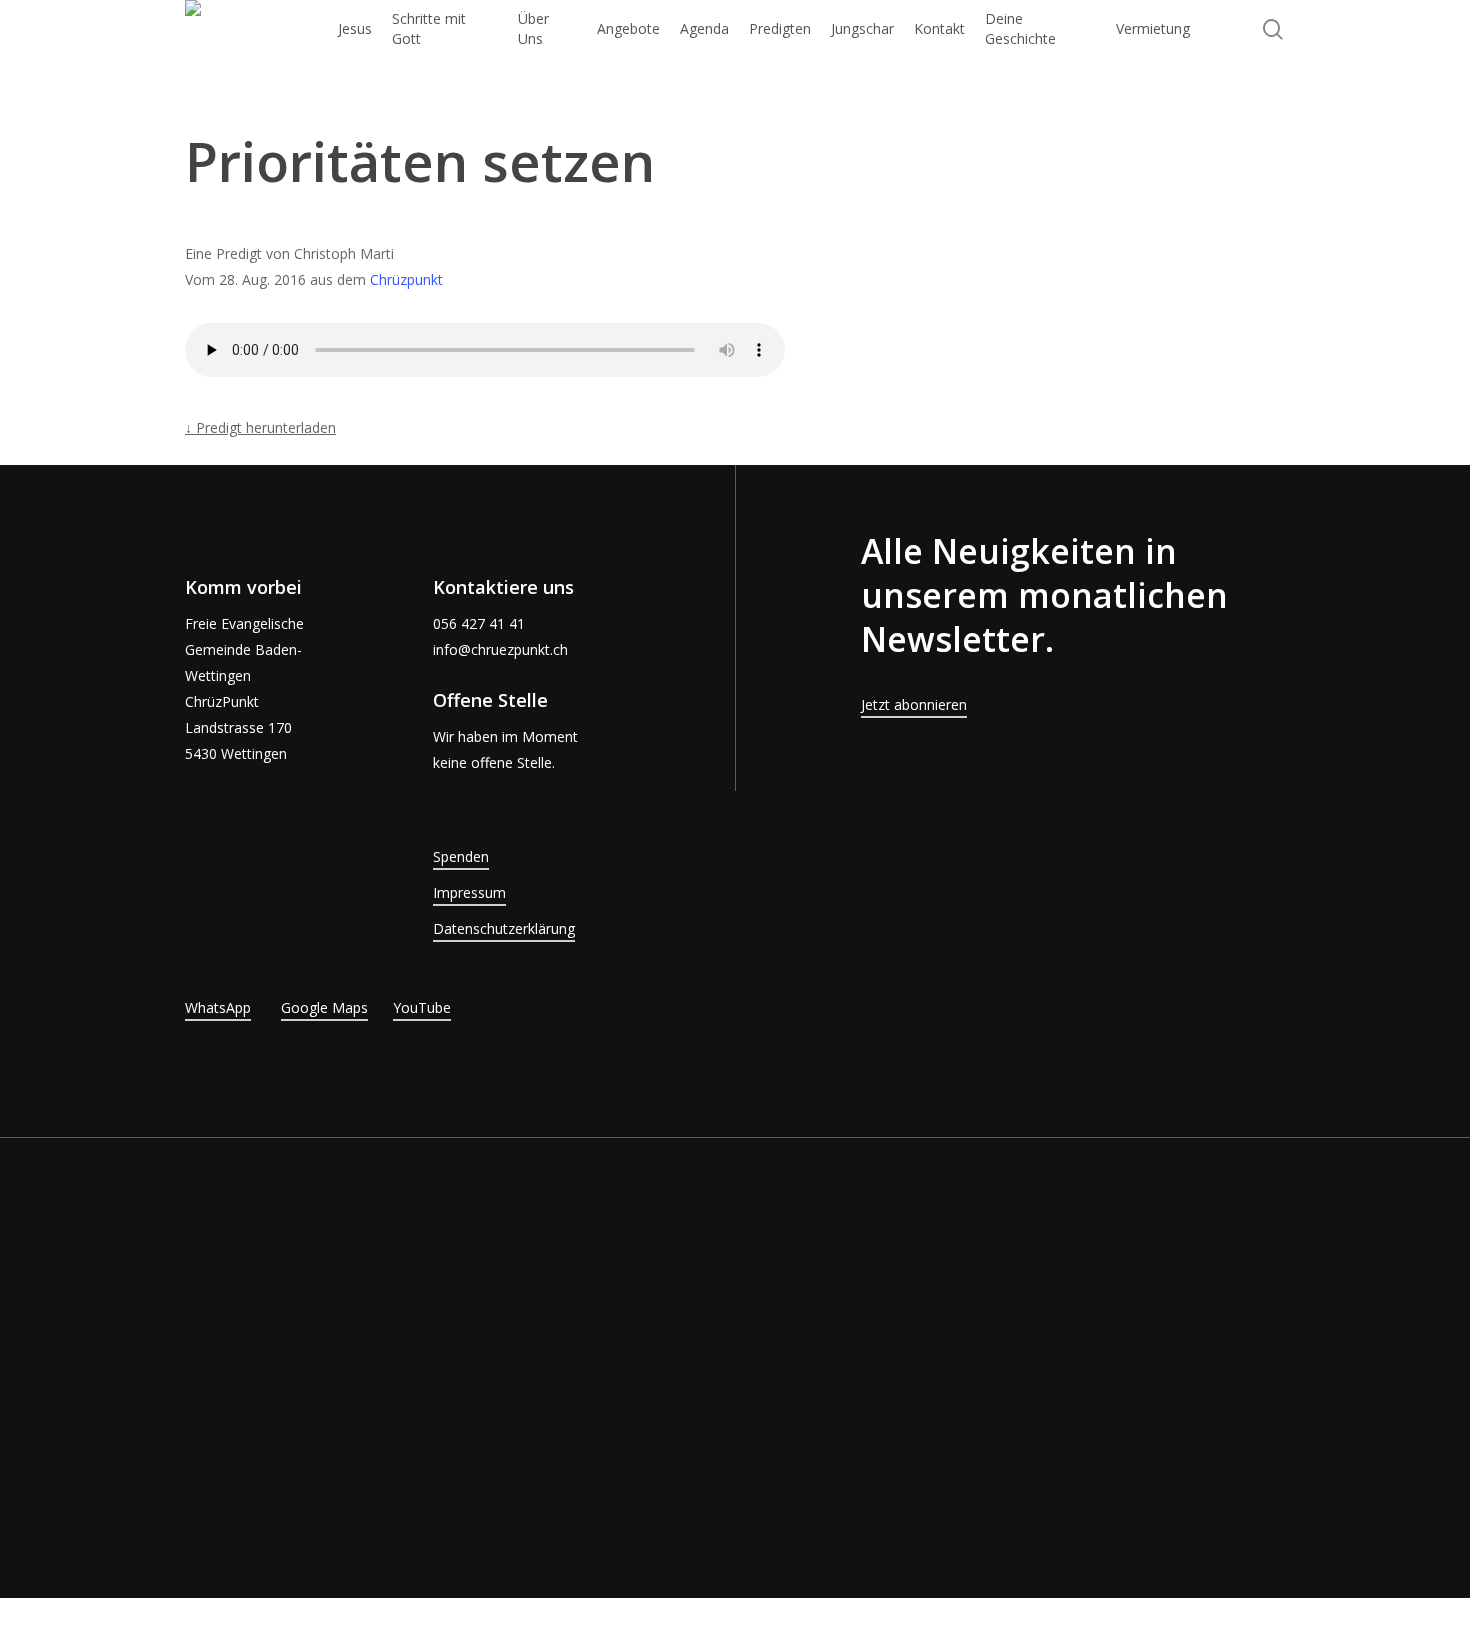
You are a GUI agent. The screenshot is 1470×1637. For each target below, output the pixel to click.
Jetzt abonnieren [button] (914, 704)
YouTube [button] (422, 1007)
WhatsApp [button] (218, 1007)
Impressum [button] (469, 892)
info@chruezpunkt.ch (500, 649)
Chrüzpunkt (406, 279)
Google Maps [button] (324, 1007)
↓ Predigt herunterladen (260, 427)
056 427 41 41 (479, 623)
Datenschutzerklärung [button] (504, 928)
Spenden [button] (461, 856)
